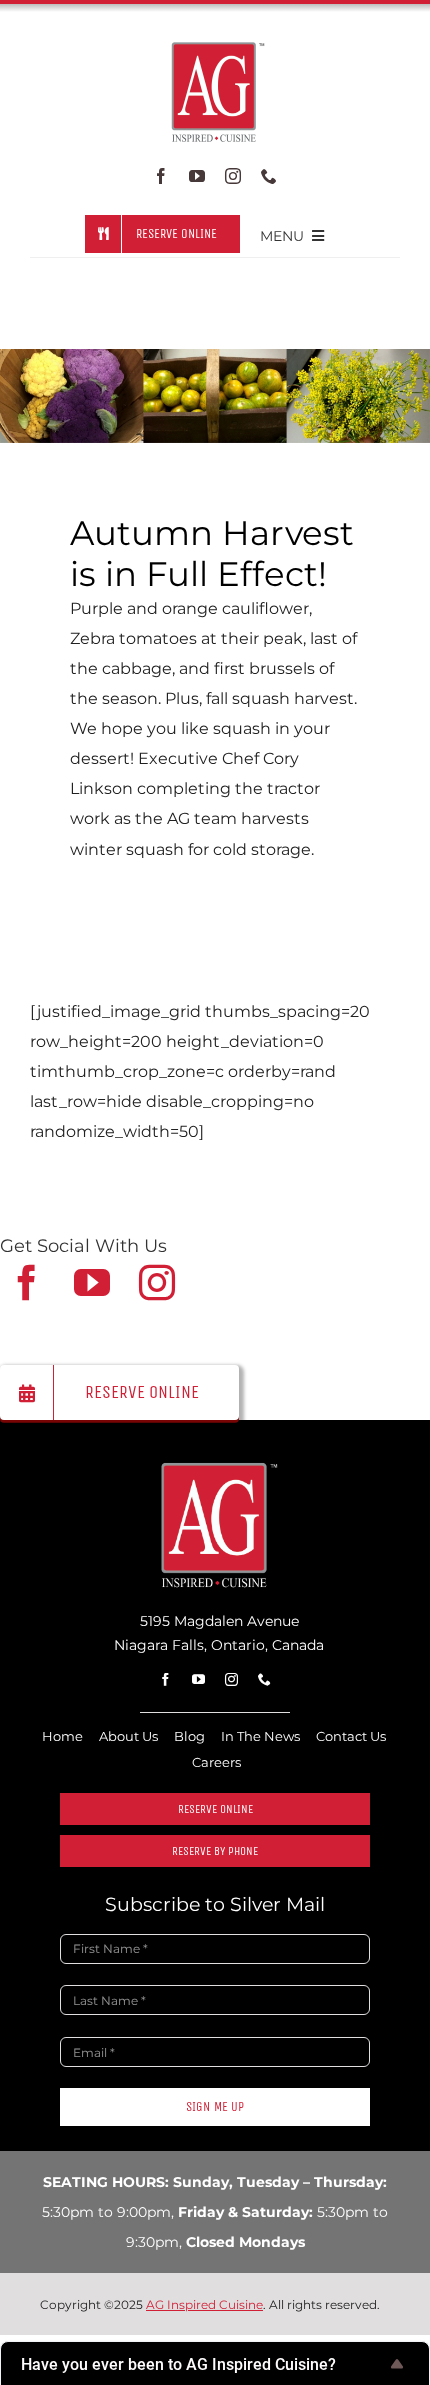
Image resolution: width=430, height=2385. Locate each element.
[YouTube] (92, 1283)
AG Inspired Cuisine (204, 2304)
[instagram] (233, 176)
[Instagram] (157, 1283)
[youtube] (197, 176)
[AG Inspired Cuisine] (215, 1467)
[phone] (269, 176)
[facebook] (161, 176)
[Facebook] (27, 1283)
